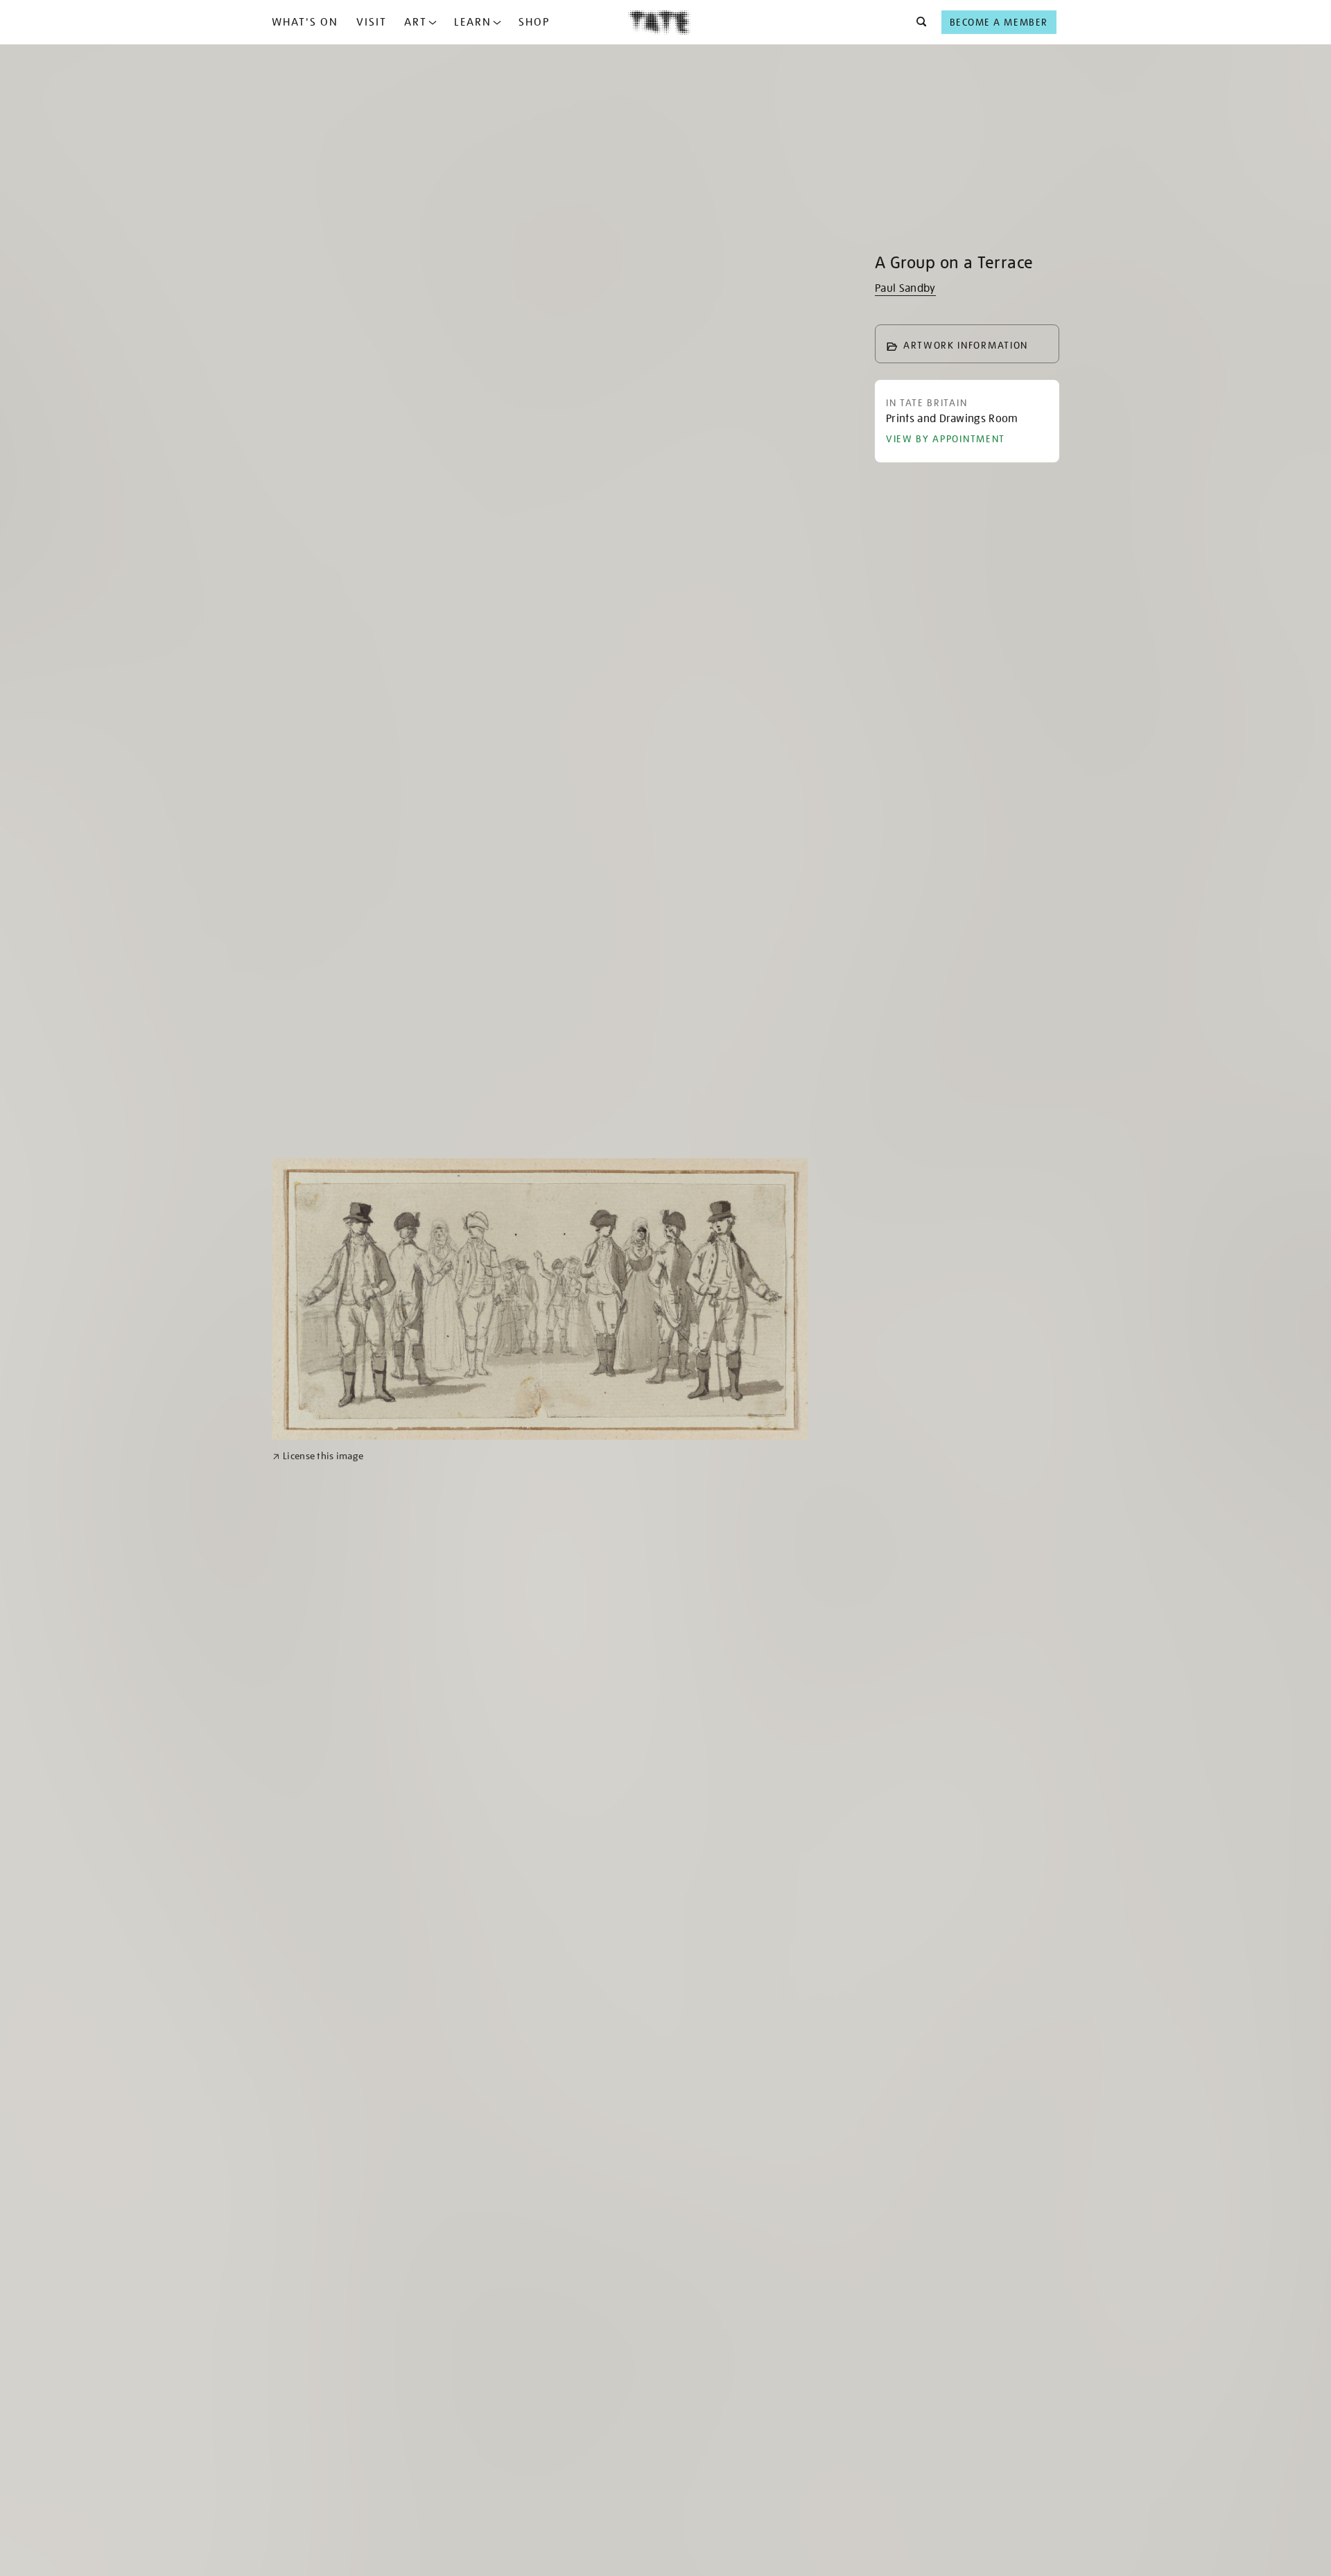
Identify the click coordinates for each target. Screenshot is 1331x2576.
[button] (917, 22)
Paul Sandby (905, 288)
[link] (318, 1456)
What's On (305, 22)
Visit (372, 22)
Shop (534, 22)
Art (416, 22)
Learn (473, 22)
